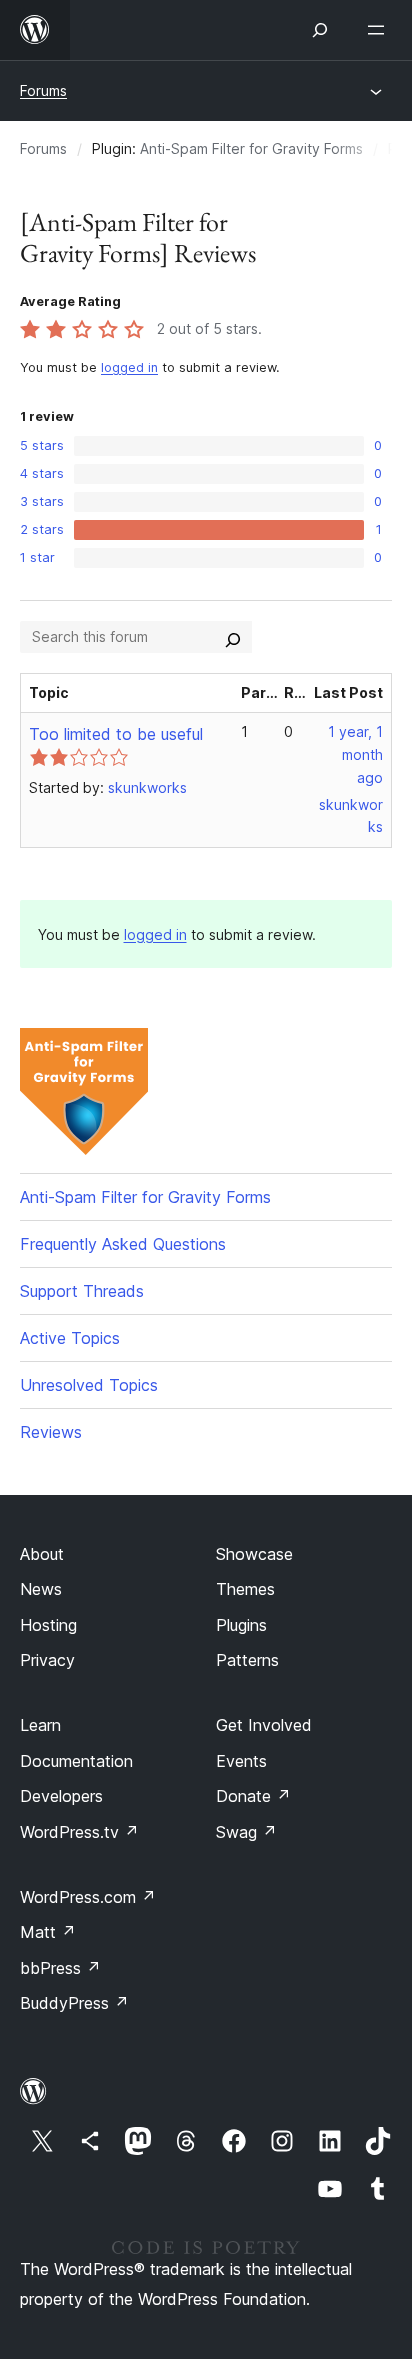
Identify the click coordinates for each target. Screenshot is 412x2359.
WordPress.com (88, 1897)
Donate (253, 1796)
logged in (129, 367)
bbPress (60, 1968)
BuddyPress (74, 2003)
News (41, 1589)
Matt (48, 1932)
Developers (61, 1796)
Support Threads (82, 1291)
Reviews (51, 1432)
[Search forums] (233, 637)
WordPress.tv (79, 1832)
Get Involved (264, 1725)
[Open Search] (320, 30)
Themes (245, 1589)
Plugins (241, 1625)
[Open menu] (380, 30)
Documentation (76, 1761)
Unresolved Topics (89, 1385)
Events (241, 1761)
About (42, 1554)
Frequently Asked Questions (123, 1244)
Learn (40, 1725)
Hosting (48, 1625)
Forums (43, 90)
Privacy (47, 1660)
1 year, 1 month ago (355, 754)
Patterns (247, 1660)
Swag (246, 1832)
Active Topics (70, 1338)
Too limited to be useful (116, 734)
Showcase (254, 1554)
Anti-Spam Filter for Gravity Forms (251, 148)
